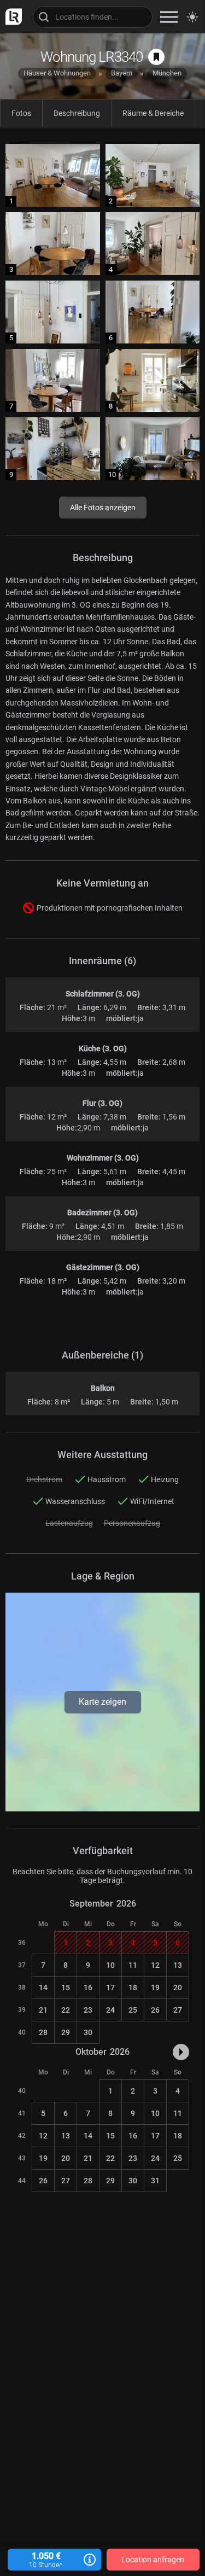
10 (110, 1965)
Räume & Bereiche (153, 113)
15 (66, 1988)
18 (133, 1988)
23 (88, 2010)
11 (133, 1965)
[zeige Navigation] (169, 17)
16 (88, 1988)
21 (43, 2010)
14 (43, 1988)
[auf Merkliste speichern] (156, 57)
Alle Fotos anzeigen (103, 508)
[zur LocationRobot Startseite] (11, 17)
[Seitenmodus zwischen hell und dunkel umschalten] (192, 17)
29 (66, 2032)
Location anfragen (153, 2560)
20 (178, 1988)
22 (66, 2010)
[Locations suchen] (93, 17)
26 (155, 2010)
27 (178, 2010)
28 (43, 2032)
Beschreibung (77, 113)
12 (155, 1965)
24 (110, 2010)
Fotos (21, 113)
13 (178, 1965)
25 (133, 2010)
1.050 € (46, 2560)
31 (155, 2181)
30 (88, 2032)
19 (155, 1988)
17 (110, 1988)
